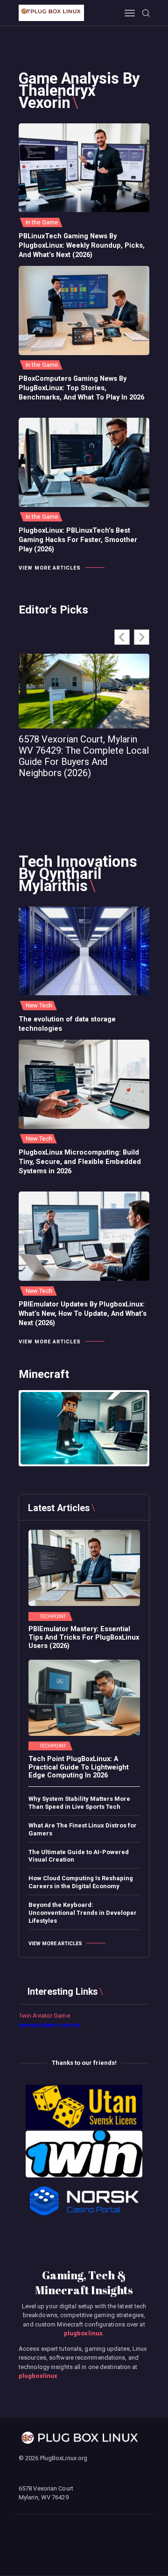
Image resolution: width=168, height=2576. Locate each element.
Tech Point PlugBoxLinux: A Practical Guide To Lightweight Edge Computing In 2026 (79, 1767)
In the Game (42, 222)
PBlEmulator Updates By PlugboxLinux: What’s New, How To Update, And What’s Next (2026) (83, 1313)
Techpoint (53, 1617)
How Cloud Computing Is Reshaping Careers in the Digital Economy (81, 1882)
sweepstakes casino (49, 2025)
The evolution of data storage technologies (67, 1024)
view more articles (50, 568)
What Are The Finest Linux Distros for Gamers (83, 1829)
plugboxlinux (83, 2333)
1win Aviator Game (44, 2016)
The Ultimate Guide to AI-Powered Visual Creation (79, 1856)
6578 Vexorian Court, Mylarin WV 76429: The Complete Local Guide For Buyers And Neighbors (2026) (84, 756)
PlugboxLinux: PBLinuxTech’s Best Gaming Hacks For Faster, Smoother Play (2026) (78, 540)
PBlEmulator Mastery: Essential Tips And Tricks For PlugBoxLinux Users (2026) (84, 1637)
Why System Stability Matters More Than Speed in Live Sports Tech (79, 1803)
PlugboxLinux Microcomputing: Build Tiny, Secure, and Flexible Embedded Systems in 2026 (80, 1162)
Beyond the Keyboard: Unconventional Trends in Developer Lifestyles (83, 1913)
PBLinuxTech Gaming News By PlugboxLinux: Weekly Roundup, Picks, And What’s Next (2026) (82, 245)
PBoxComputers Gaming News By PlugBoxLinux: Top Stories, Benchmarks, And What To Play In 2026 (81, 388)
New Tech (39, 1005)
